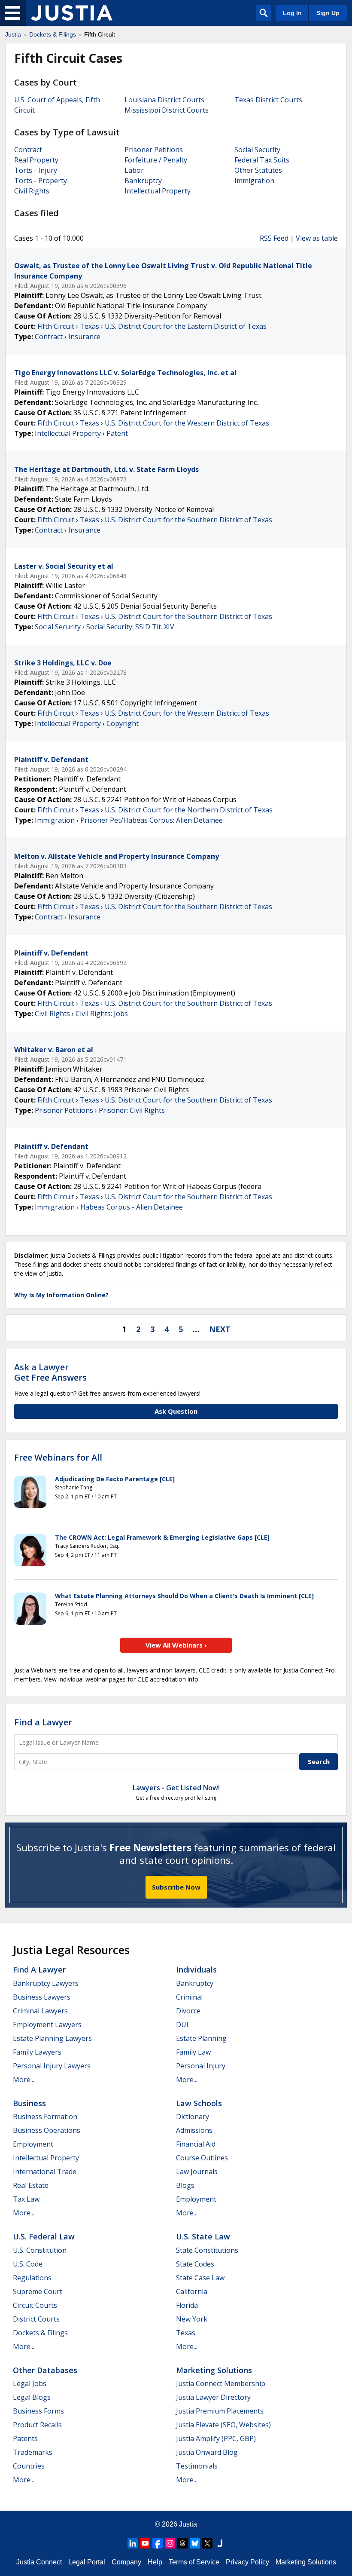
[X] (207, 2543)
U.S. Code (28, 2264)
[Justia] (72, 13)
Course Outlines (202, 2158)
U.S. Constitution (40, 2250)
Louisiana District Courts (164, 100)
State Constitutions (207, 2250)
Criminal (189, 1997)
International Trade (45, 2172)
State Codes (195, 2264)
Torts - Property (41, 181)
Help (155, 2562)
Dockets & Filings (40, 2333)
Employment (33, 2144)
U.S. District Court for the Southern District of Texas (188, 520)
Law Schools (199, 2103)
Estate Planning (201, 2038)
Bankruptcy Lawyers (46, 1983)
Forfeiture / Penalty (156, 160)
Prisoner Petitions (154, 150)
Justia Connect (39, 2562)
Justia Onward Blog (207, 2452)
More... (24, 2080)
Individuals (196, 1970)
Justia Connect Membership (221, 2383)
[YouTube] (145, 2543)
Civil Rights (32, 191)
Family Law (193, 2052)
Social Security (257, 150)
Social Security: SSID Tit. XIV (130, 627)
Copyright (123, 723)
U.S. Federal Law (44, 2236)
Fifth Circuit (56, 326)
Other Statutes (258, 170)
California (192, 2291)
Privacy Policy (247, 2562)
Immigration (254, 181)
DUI (182, 2025)
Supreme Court (38, 2291)
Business (29, 2103)
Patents (25, 2438)
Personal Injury (201, 2066)
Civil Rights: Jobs (102, 1014)
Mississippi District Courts (167, 110)
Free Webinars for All (58, 1458)
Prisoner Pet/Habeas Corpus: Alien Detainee (152, 820)
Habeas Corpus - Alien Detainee (132, 1207)
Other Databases (45, 2370)
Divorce (188, 2011)
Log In (292, 13)
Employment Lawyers (47, 2025)
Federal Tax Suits (262, 160)
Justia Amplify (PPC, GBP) (216, 2438)
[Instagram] (170, 2543)
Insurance (84, 337)
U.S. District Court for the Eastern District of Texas (186, 326)
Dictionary (193, 2117)
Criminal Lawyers (40, 2011)
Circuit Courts (35, 2305)
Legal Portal (87, 2562)
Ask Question (176, 1411)
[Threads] (182, 2543)
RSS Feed (274, 238)
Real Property (36, 160)
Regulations (32, 2278)
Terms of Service (194, 2562)
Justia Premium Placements (220, 2411)
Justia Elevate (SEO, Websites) (223, 2425)
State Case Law (200, 2278)
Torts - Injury (36, 170)
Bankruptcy (143, 181)
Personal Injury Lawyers (52, 2066)
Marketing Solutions (214, 2370)
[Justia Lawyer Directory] (220, 2543)
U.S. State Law (203, 2236)
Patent (117, 433)
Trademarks (33, 2452)
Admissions (194, 2130)
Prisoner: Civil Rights (132, 1110)
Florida (187, 2305)
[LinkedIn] (133, 2543)
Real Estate (31, 2185)
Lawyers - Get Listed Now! (176, 1788)
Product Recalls (37, 2425)
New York (192, 2319)
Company (126, 2562)
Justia (188, 2524)
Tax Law (26, 2199)
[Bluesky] (195, 2543)
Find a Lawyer (43, 1722)
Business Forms (38, 2411)
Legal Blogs (32, 2397)
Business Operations (47, 2130)
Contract (28, 150)
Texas (90, 326)
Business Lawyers (42, 1997)
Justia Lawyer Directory (213, 2397)
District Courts (36, 2319)
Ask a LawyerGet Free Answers (50, 1372)
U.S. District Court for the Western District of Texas (187, 423)
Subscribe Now (176, 1887)
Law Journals (197, 2172)
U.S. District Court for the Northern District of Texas (189, 810)
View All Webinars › (176, 1645)
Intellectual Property (158, 191)
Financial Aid (196, 2144)
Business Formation (45, 2117)
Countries (29, 2466)
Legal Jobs (30, 2383)
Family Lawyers (37, 2052)
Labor (134, 170)
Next (220, 1329)
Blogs (185, 2185)
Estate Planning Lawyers (52, 2038)
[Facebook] (158, 2543)
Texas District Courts (268, 100)
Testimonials (197, 2466)
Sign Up (328, 13)
